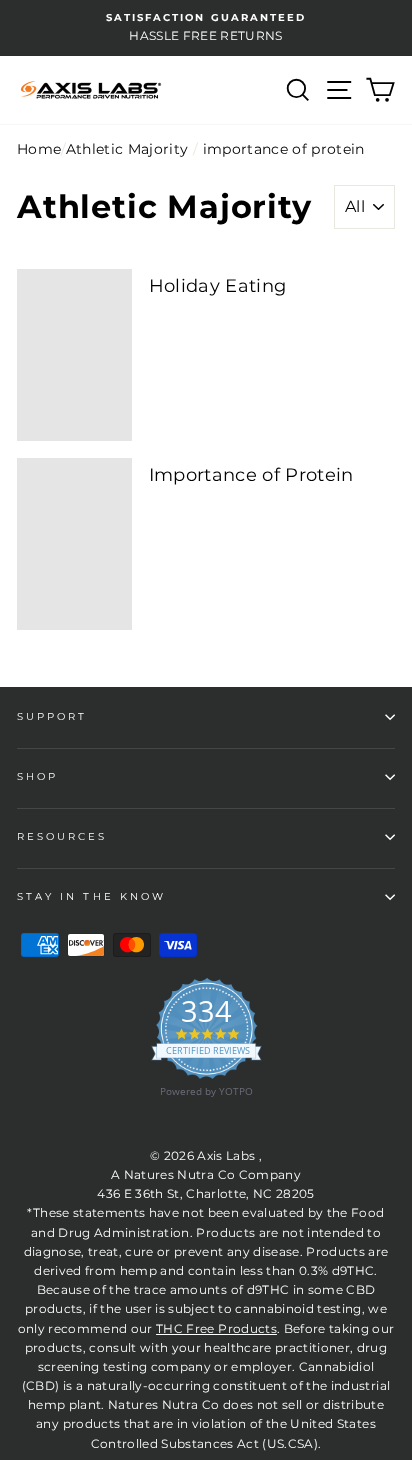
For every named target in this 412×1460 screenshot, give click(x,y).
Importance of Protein (251, 475)
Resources (62, 836)
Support (52, 716)
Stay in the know (91, 896)
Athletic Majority (127, 149)
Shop (37, 776)
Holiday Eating (218, 286)
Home (39, 149)
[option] (206, 28)
